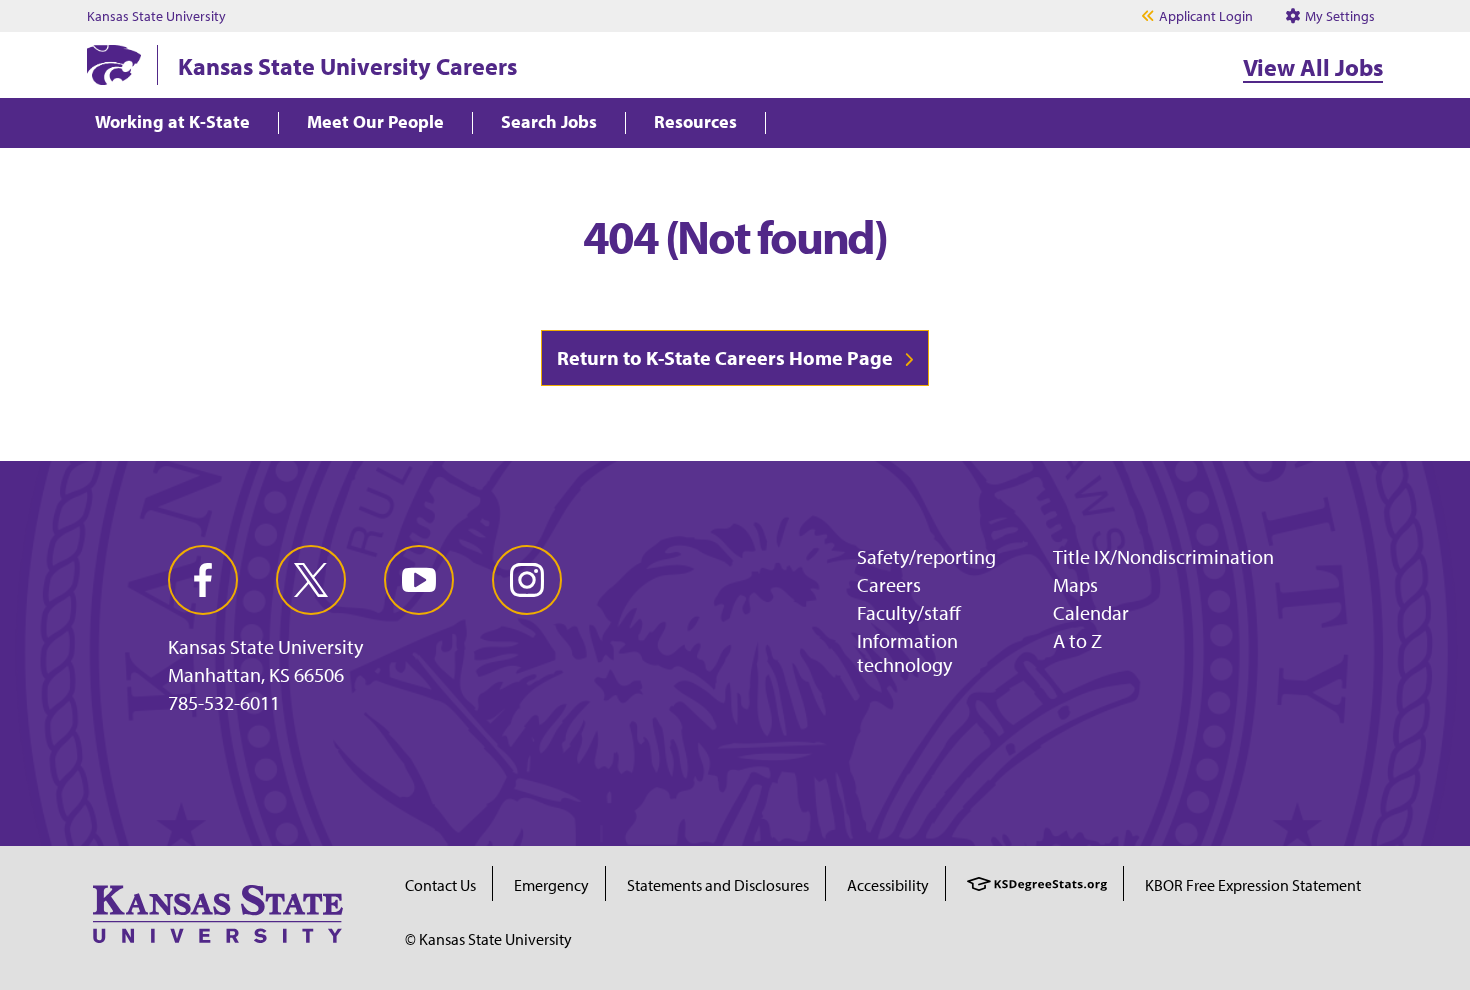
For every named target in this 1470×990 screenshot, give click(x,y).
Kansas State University (156, 16)
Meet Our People (375, 122)
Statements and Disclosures (718, 885)
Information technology (907, 652)
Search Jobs (549, 122)
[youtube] (419, 580)
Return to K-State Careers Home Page (725, 357)
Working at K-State (172, 122)
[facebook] (203, 580)
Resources (695, 122)
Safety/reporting (926, 556)
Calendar (1091, 612)
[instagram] (527, 580)
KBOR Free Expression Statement (1253, 885)
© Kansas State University (488, 939)
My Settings (1338, 16)
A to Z (1077, 640)
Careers (889, 584)
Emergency (551, 885)
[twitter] (311, 580)
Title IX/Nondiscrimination (1163, 556)
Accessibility (888, 885)
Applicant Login (1206, 16)
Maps (1075, 584)
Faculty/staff (909, 612)
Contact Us (440, 885)
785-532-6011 (224, 703)
